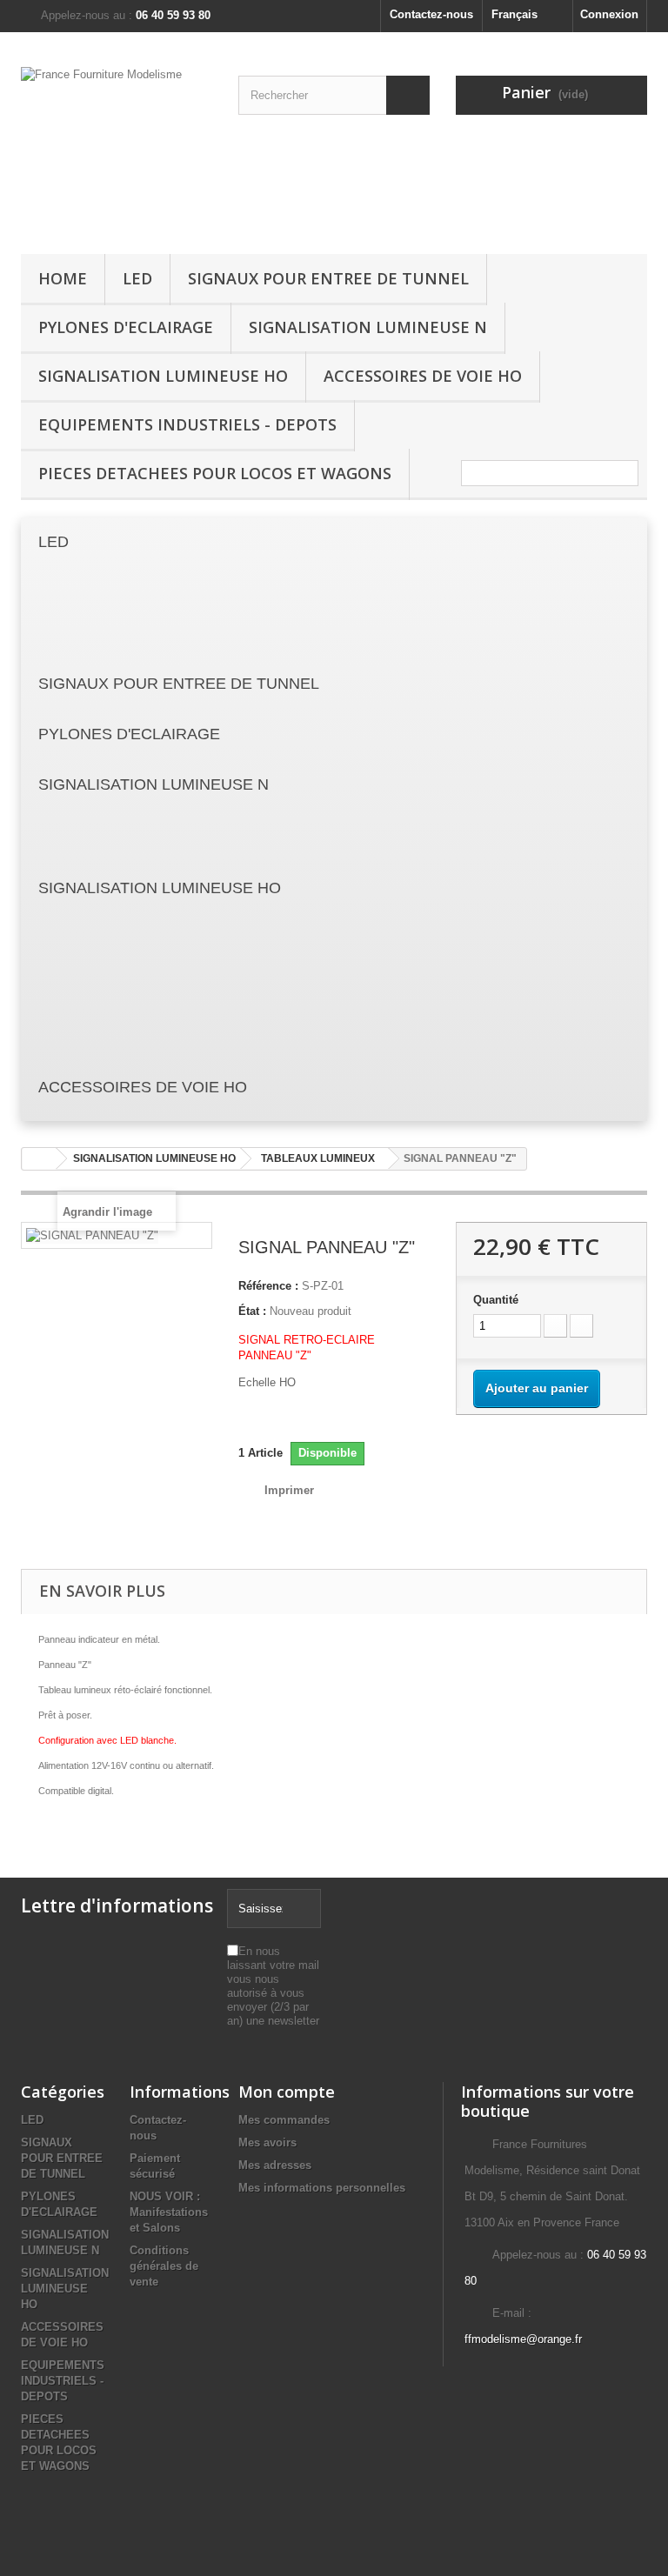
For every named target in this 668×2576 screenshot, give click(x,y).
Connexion (609, 14)
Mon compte (287, 2092)
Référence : (268, 1286)
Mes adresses (275, 2165)
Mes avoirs (267, 2142)
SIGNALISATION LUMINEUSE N (368, 327)
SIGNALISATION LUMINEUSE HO (163, 376)
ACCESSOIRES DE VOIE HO (423, 376)
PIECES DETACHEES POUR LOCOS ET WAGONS (215, 473)
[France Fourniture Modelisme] (117, 150)
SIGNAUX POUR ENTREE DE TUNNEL (328, 278)
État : (252, 1311)
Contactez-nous (431, 14)
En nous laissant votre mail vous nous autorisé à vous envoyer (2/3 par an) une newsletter (273, 1986)
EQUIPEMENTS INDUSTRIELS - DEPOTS (187, 424)
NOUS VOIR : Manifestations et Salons (169, 2212)
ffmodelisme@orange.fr (523, 2339)
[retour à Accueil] (39, 1159)
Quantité (496, 1300)
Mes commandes (284, 2120)
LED (137, 278)
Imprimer (289, 1490)
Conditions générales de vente (164, 2266)
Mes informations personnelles (322, 2188)
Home (63, 278)
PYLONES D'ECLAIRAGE (126, 327)
